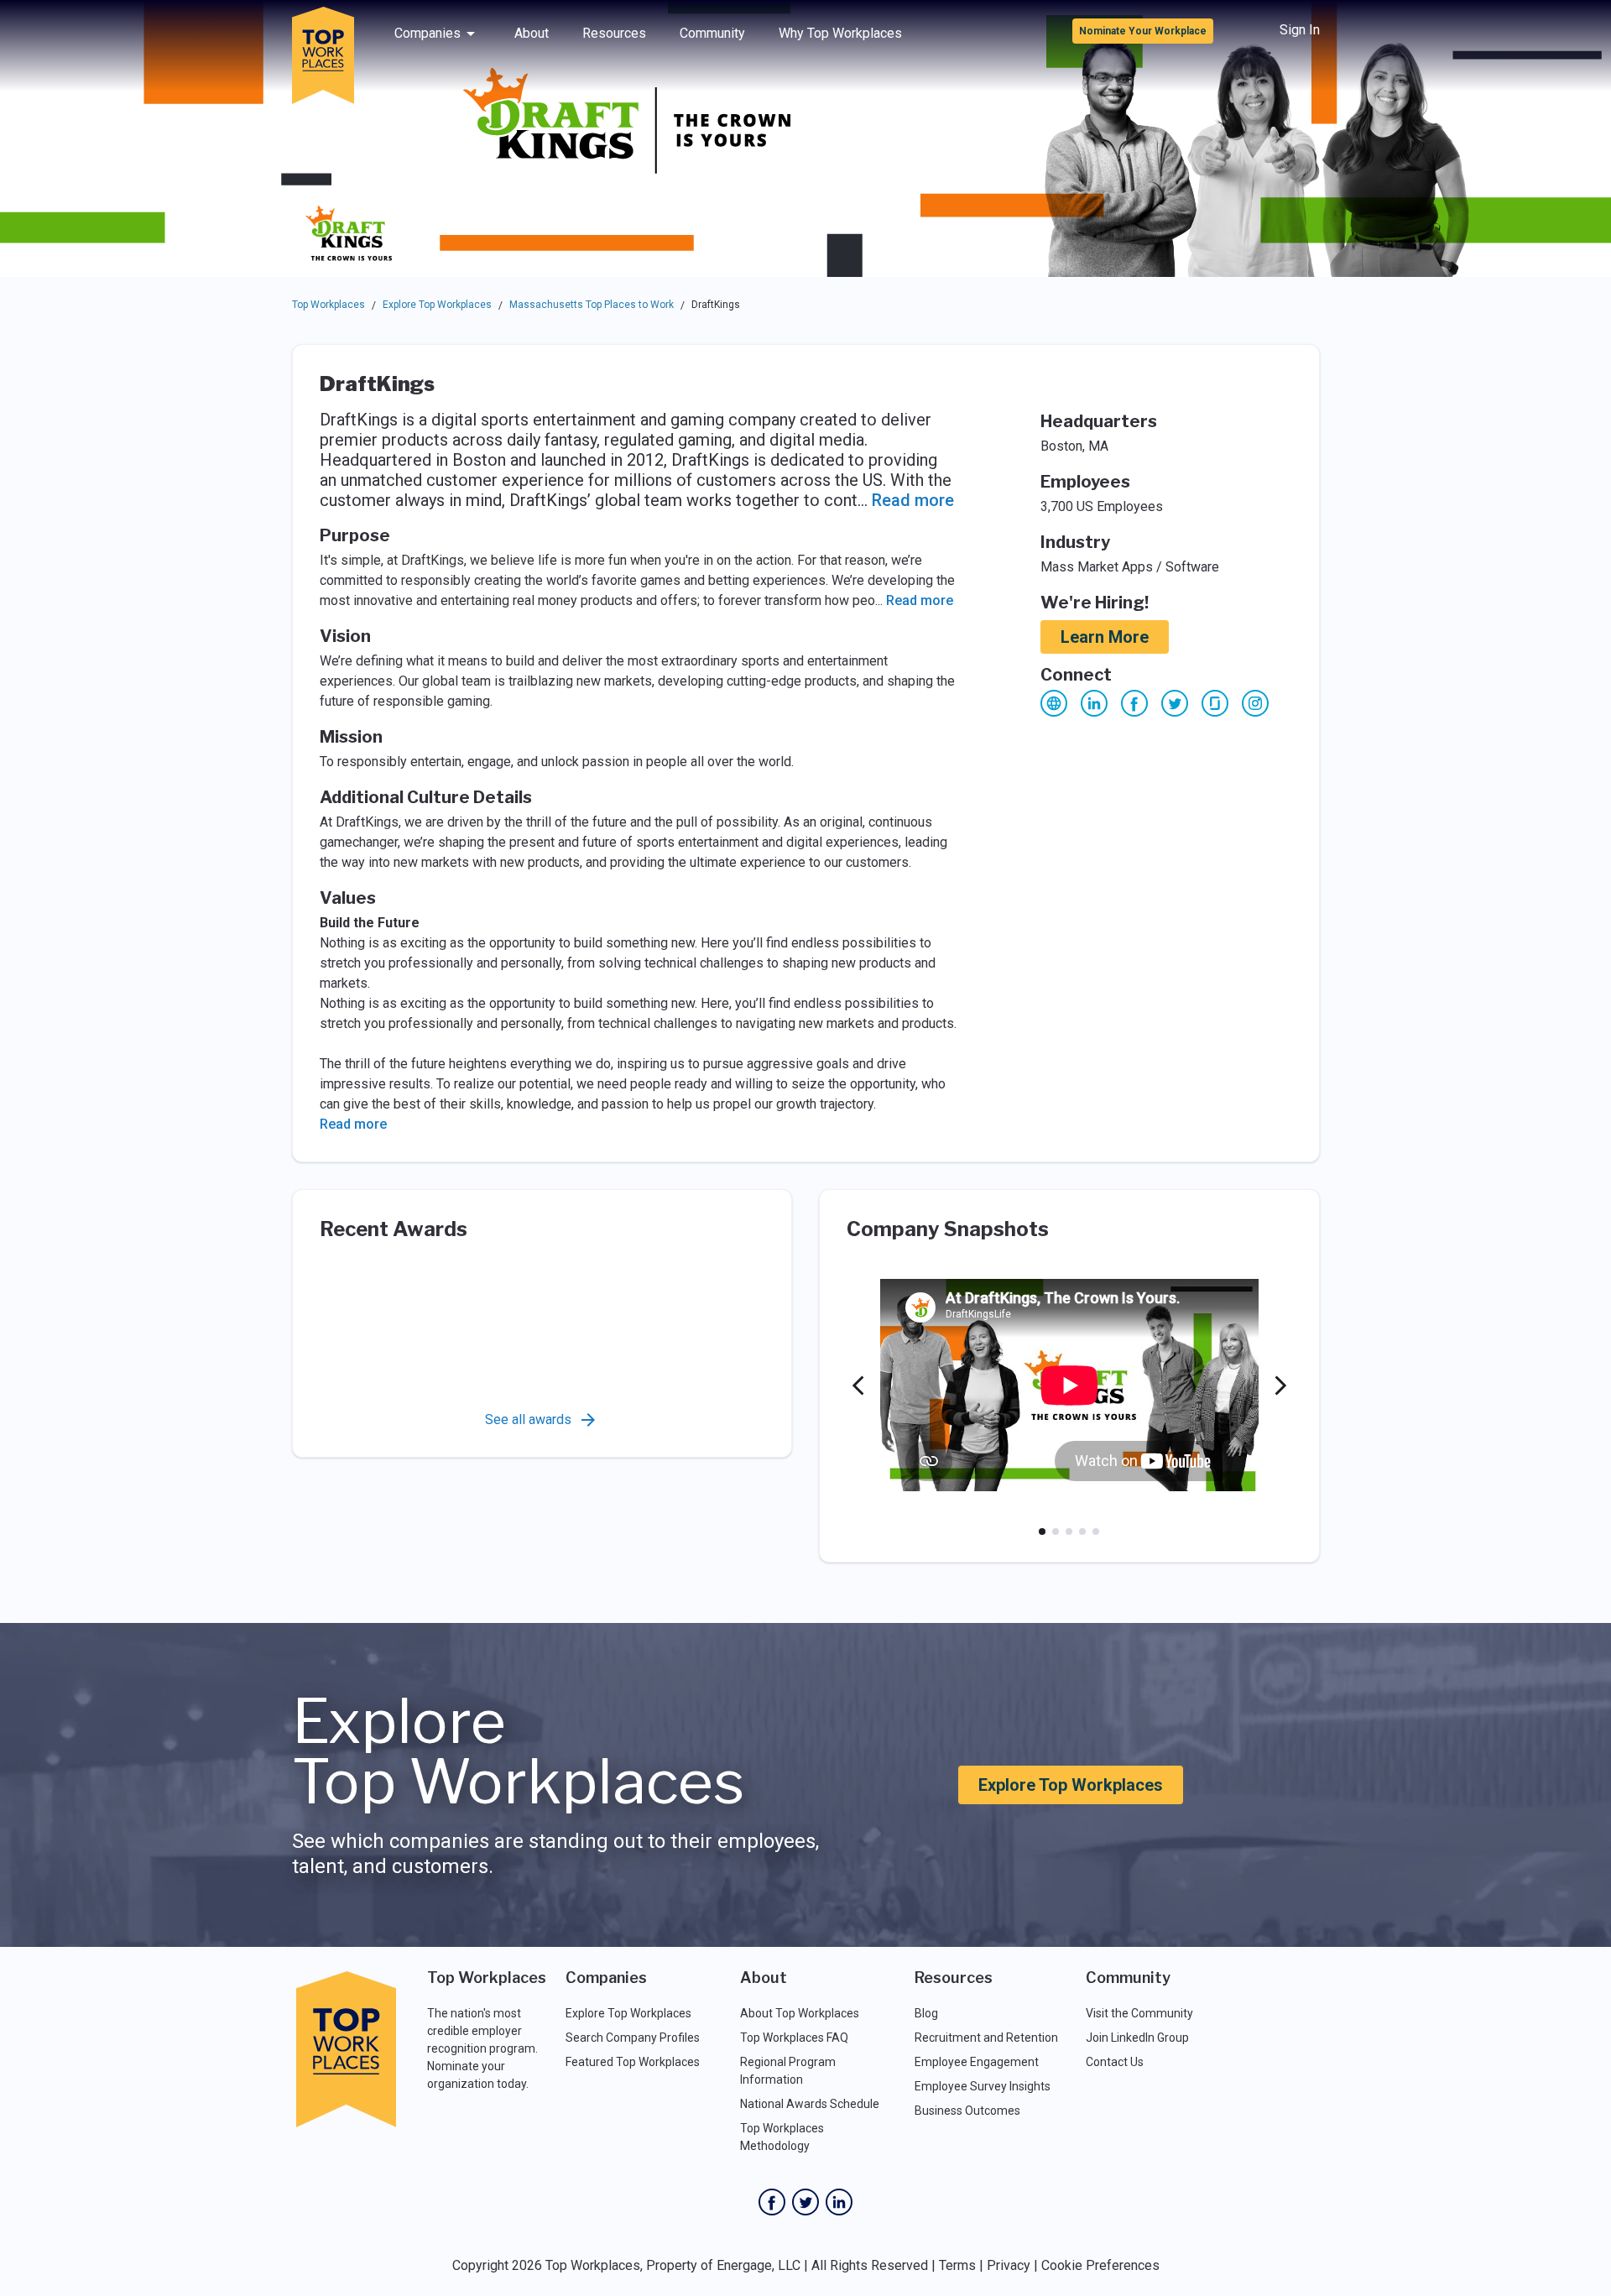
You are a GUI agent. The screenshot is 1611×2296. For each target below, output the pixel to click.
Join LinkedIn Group (1137, 2038)
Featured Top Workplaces (633, 2062)
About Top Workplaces (800, 2013)
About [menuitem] (532, 33)
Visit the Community (1139, 2013)
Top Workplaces (328, 305)
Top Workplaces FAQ (794, 2038)
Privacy (1009, 2265)
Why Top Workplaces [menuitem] (840, 33)
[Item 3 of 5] (1069, 1532)
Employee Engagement (977, 2062)
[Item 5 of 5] (1096, 1532)
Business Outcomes (967, 2111)
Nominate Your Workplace (1143, 31)
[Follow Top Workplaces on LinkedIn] (839, 2202)
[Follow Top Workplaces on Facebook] (772, 2202)
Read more (913, 500)
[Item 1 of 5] (1042, 1532)
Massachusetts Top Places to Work (592, 305)
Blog (926, 2013)
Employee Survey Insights (983, 2086)
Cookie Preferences (1100, 2265)
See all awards (528, 1419)
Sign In (1300, 30)
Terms (957, 2265)
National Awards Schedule (810, 2104)
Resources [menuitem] (614, 33)
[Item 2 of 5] (1056, 1532)
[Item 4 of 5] (1082, 1532)
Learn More (1105, 637)
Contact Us (1115, 2062)
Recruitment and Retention (986, 2038)
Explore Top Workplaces (437, 305)
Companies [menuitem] (428, 33)
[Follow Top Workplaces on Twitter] (805, 2202)
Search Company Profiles (633, 2038)
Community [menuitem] (712, 33)
